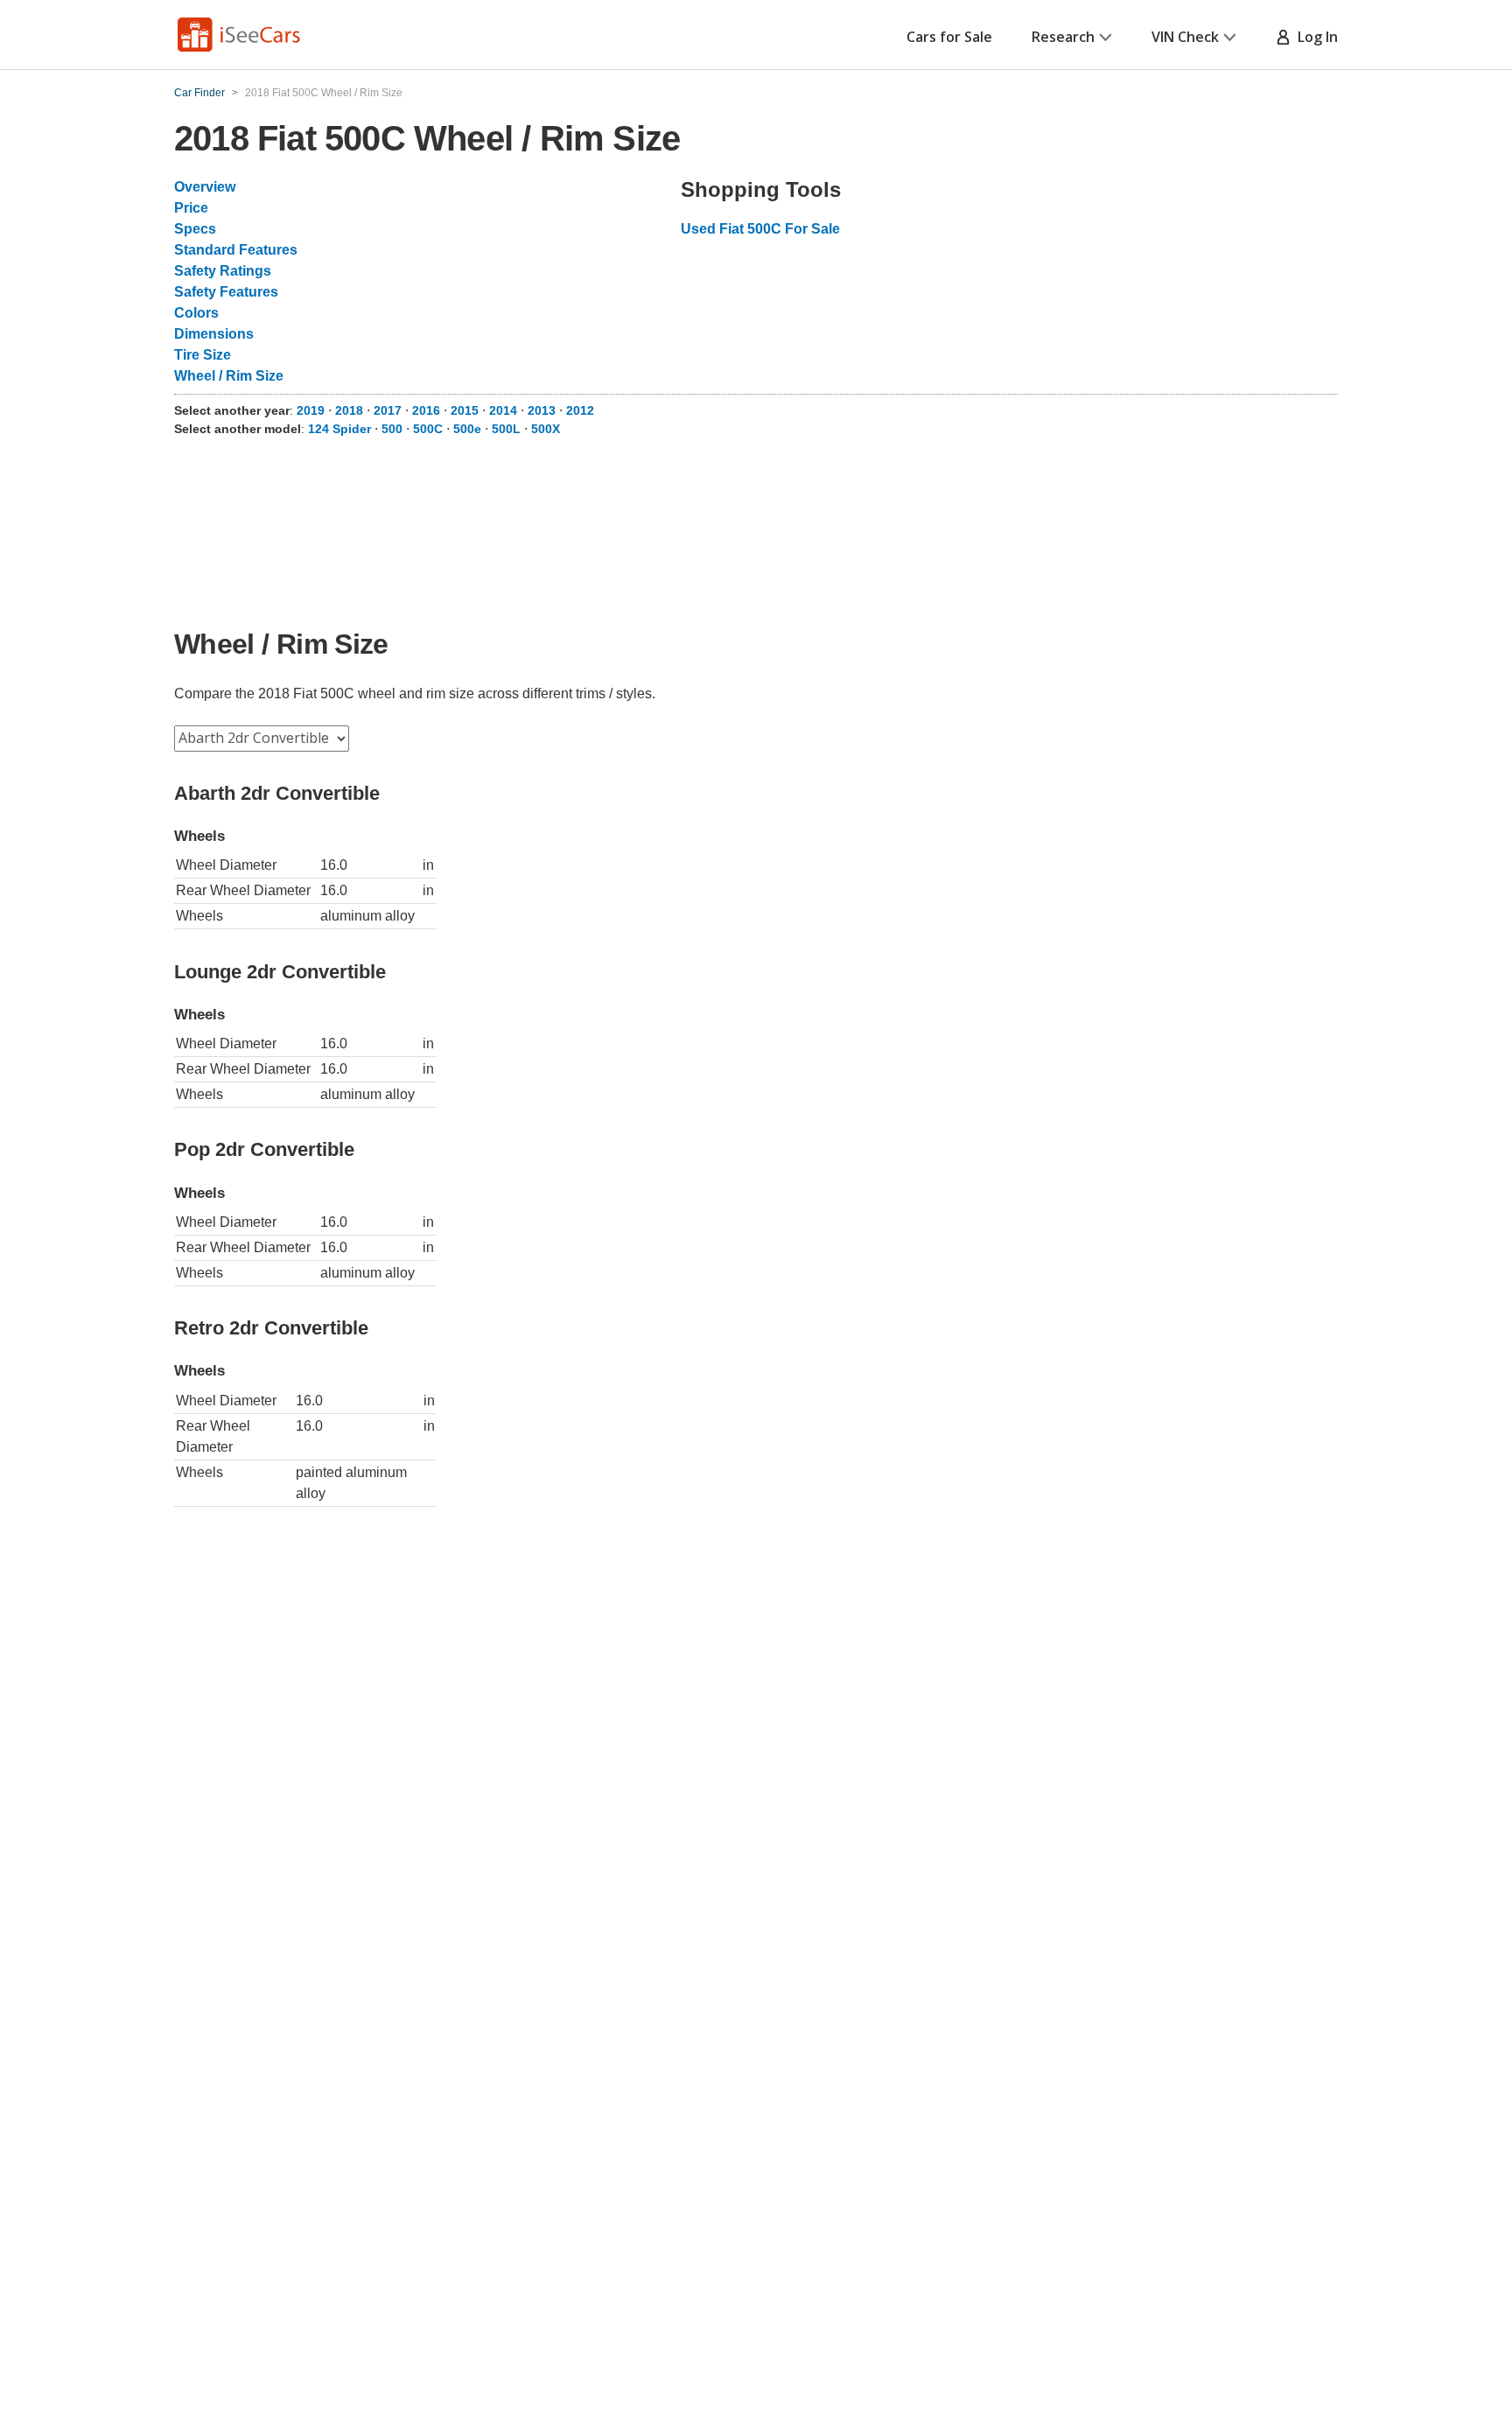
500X (546, 429)
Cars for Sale (949, 37)
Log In (1314, 37)
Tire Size (203, 355)
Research (1063, 37)
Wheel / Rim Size (229, 376)
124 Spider (339, 429)
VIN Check (1185, 37)
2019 (311, 410)
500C (428, 429)
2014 (503, 410)
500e (467, 429)
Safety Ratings (223, 271)
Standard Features (236, 250)
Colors (196, 313)
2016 (426, 410)
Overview (205, 187)
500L (506, 429)
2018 (349, 410)
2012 (580, 410)
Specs (195, 229)
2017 (388, 410)
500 (392, 429)
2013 (542, 410)
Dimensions (214, 334)
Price (191, 208)
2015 (465, 410)
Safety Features (226, 292)
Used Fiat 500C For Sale (760, 229)
